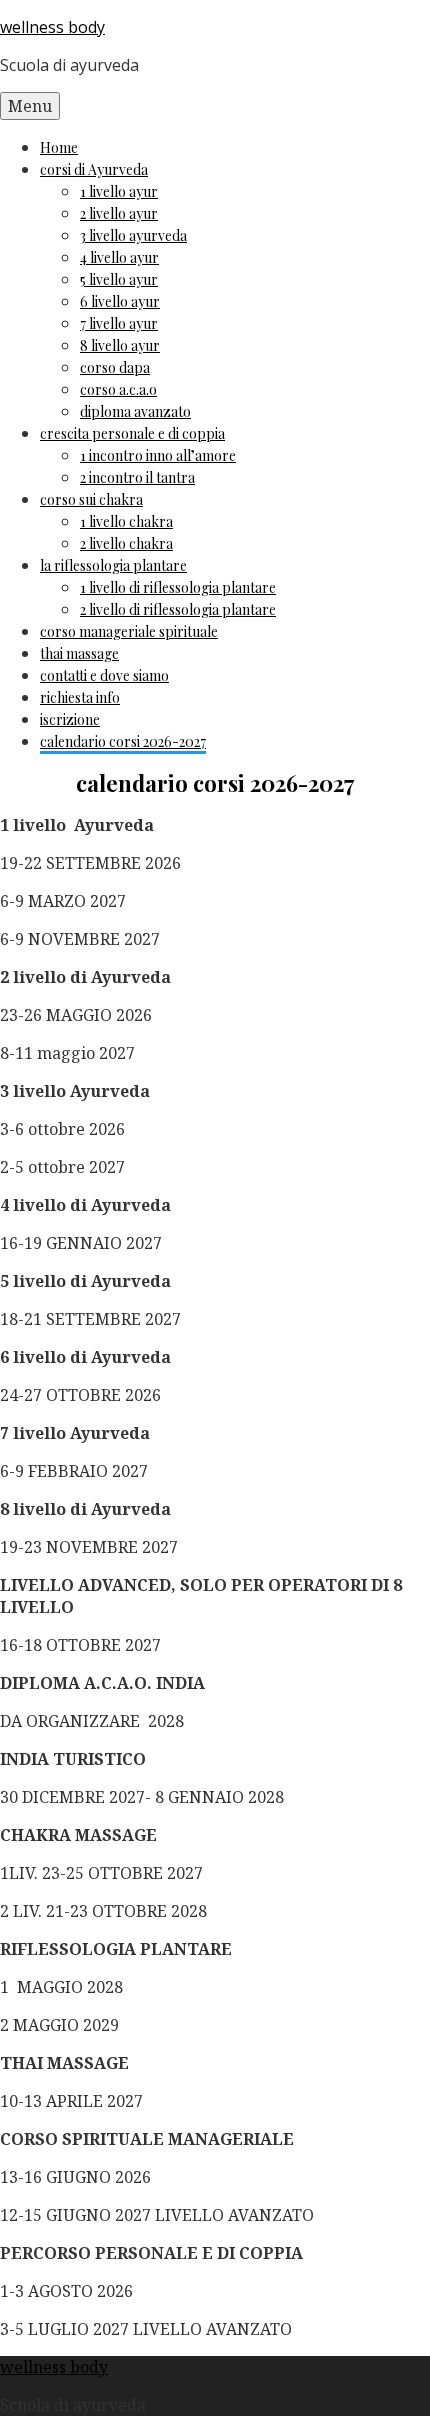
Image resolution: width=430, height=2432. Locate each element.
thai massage (79, 653)
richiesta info (80, 697)
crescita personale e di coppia (132, 433)
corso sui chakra (91, 499)
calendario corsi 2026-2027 (123, 741)
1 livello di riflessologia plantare (178, 587)
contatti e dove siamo (104, 675)
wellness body (52, 27)
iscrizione (70, 719)
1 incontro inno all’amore (158, 455)
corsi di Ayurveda (94, 169)
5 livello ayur (119, 279)
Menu (30, 106)
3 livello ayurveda (133, 235)
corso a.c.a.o (118, 389)
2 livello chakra (126, 543)
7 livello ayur (119, 323)
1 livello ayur (119, 191)
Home (59, 147)
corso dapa (115, 367)
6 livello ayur (120, 301)
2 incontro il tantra (137, 477)
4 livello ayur (119, 257)
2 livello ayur (119, 213)
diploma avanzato (135, 411)
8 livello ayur (120, 345)
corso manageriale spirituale (129, 631)
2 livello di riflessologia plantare (178, 609)
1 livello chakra (126, 521)
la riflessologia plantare (113, 565)
